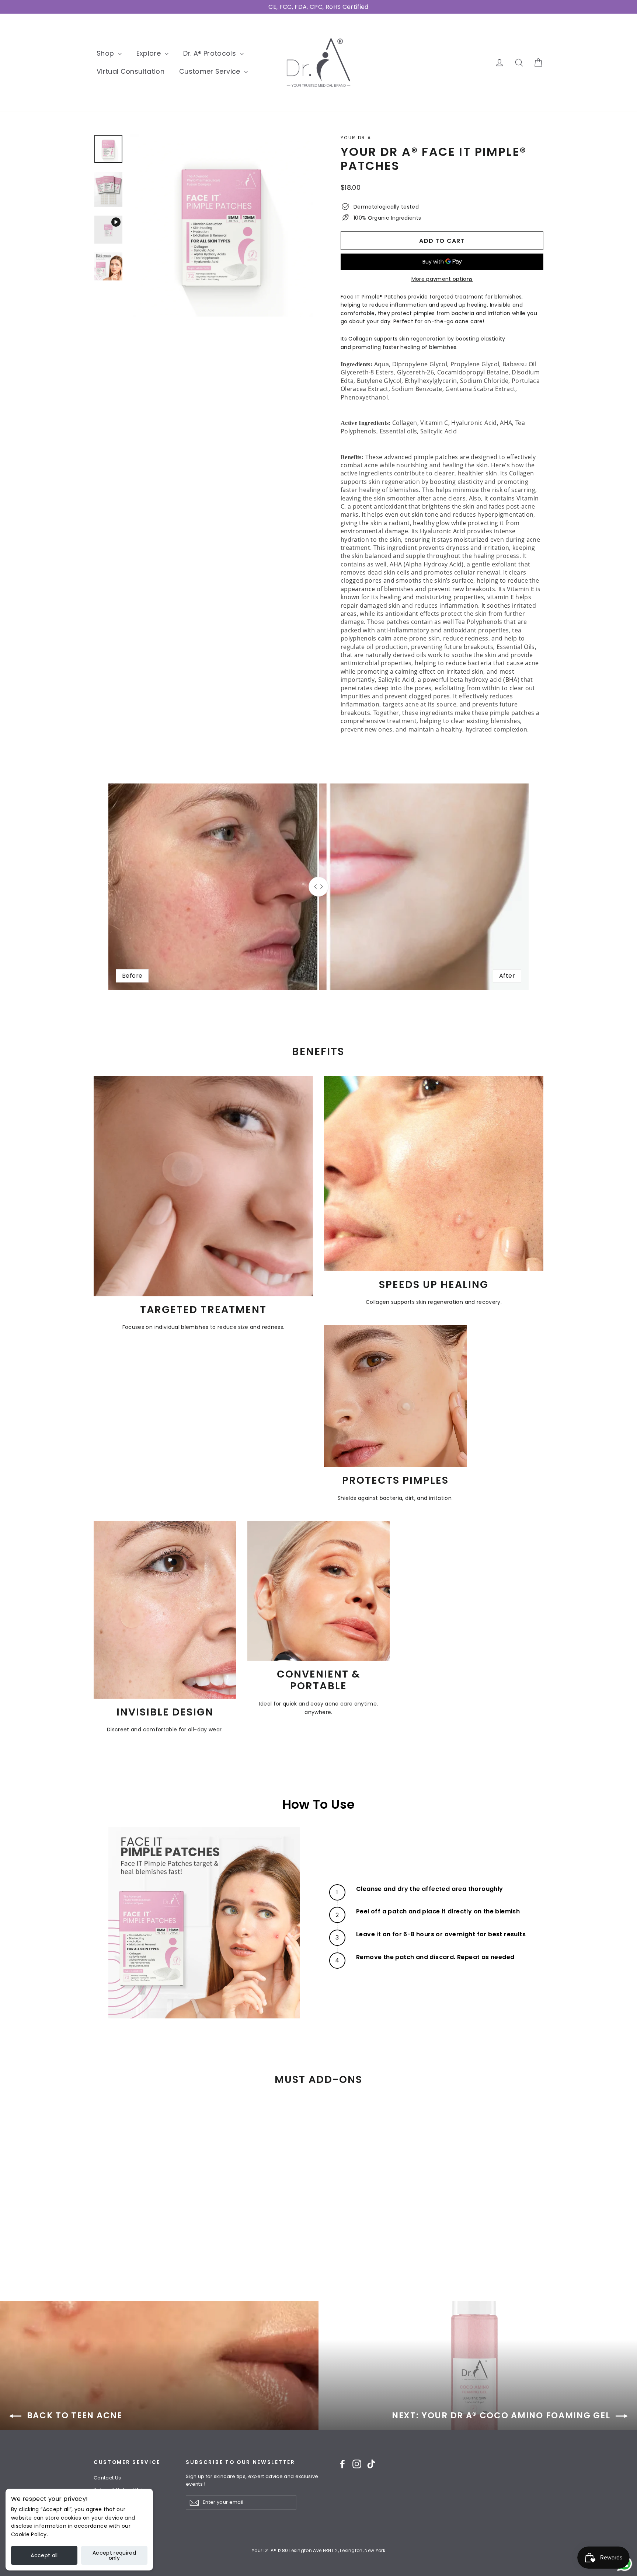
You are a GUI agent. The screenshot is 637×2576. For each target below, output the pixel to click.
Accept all (44, 2555)
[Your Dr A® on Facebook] (342, 2464)
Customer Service (211, 71)
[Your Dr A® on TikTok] (371, 2464)
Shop (106, 53)
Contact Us (107, 2478)
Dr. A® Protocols (211, 53)
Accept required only (114, 2555)
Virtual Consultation (130, 71)
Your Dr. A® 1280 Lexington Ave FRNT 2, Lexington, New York (318, 2550)
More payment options (442, 279)
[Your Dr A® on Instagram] (357, 2464)
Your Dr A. (357, 138)
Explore (150, 53)
